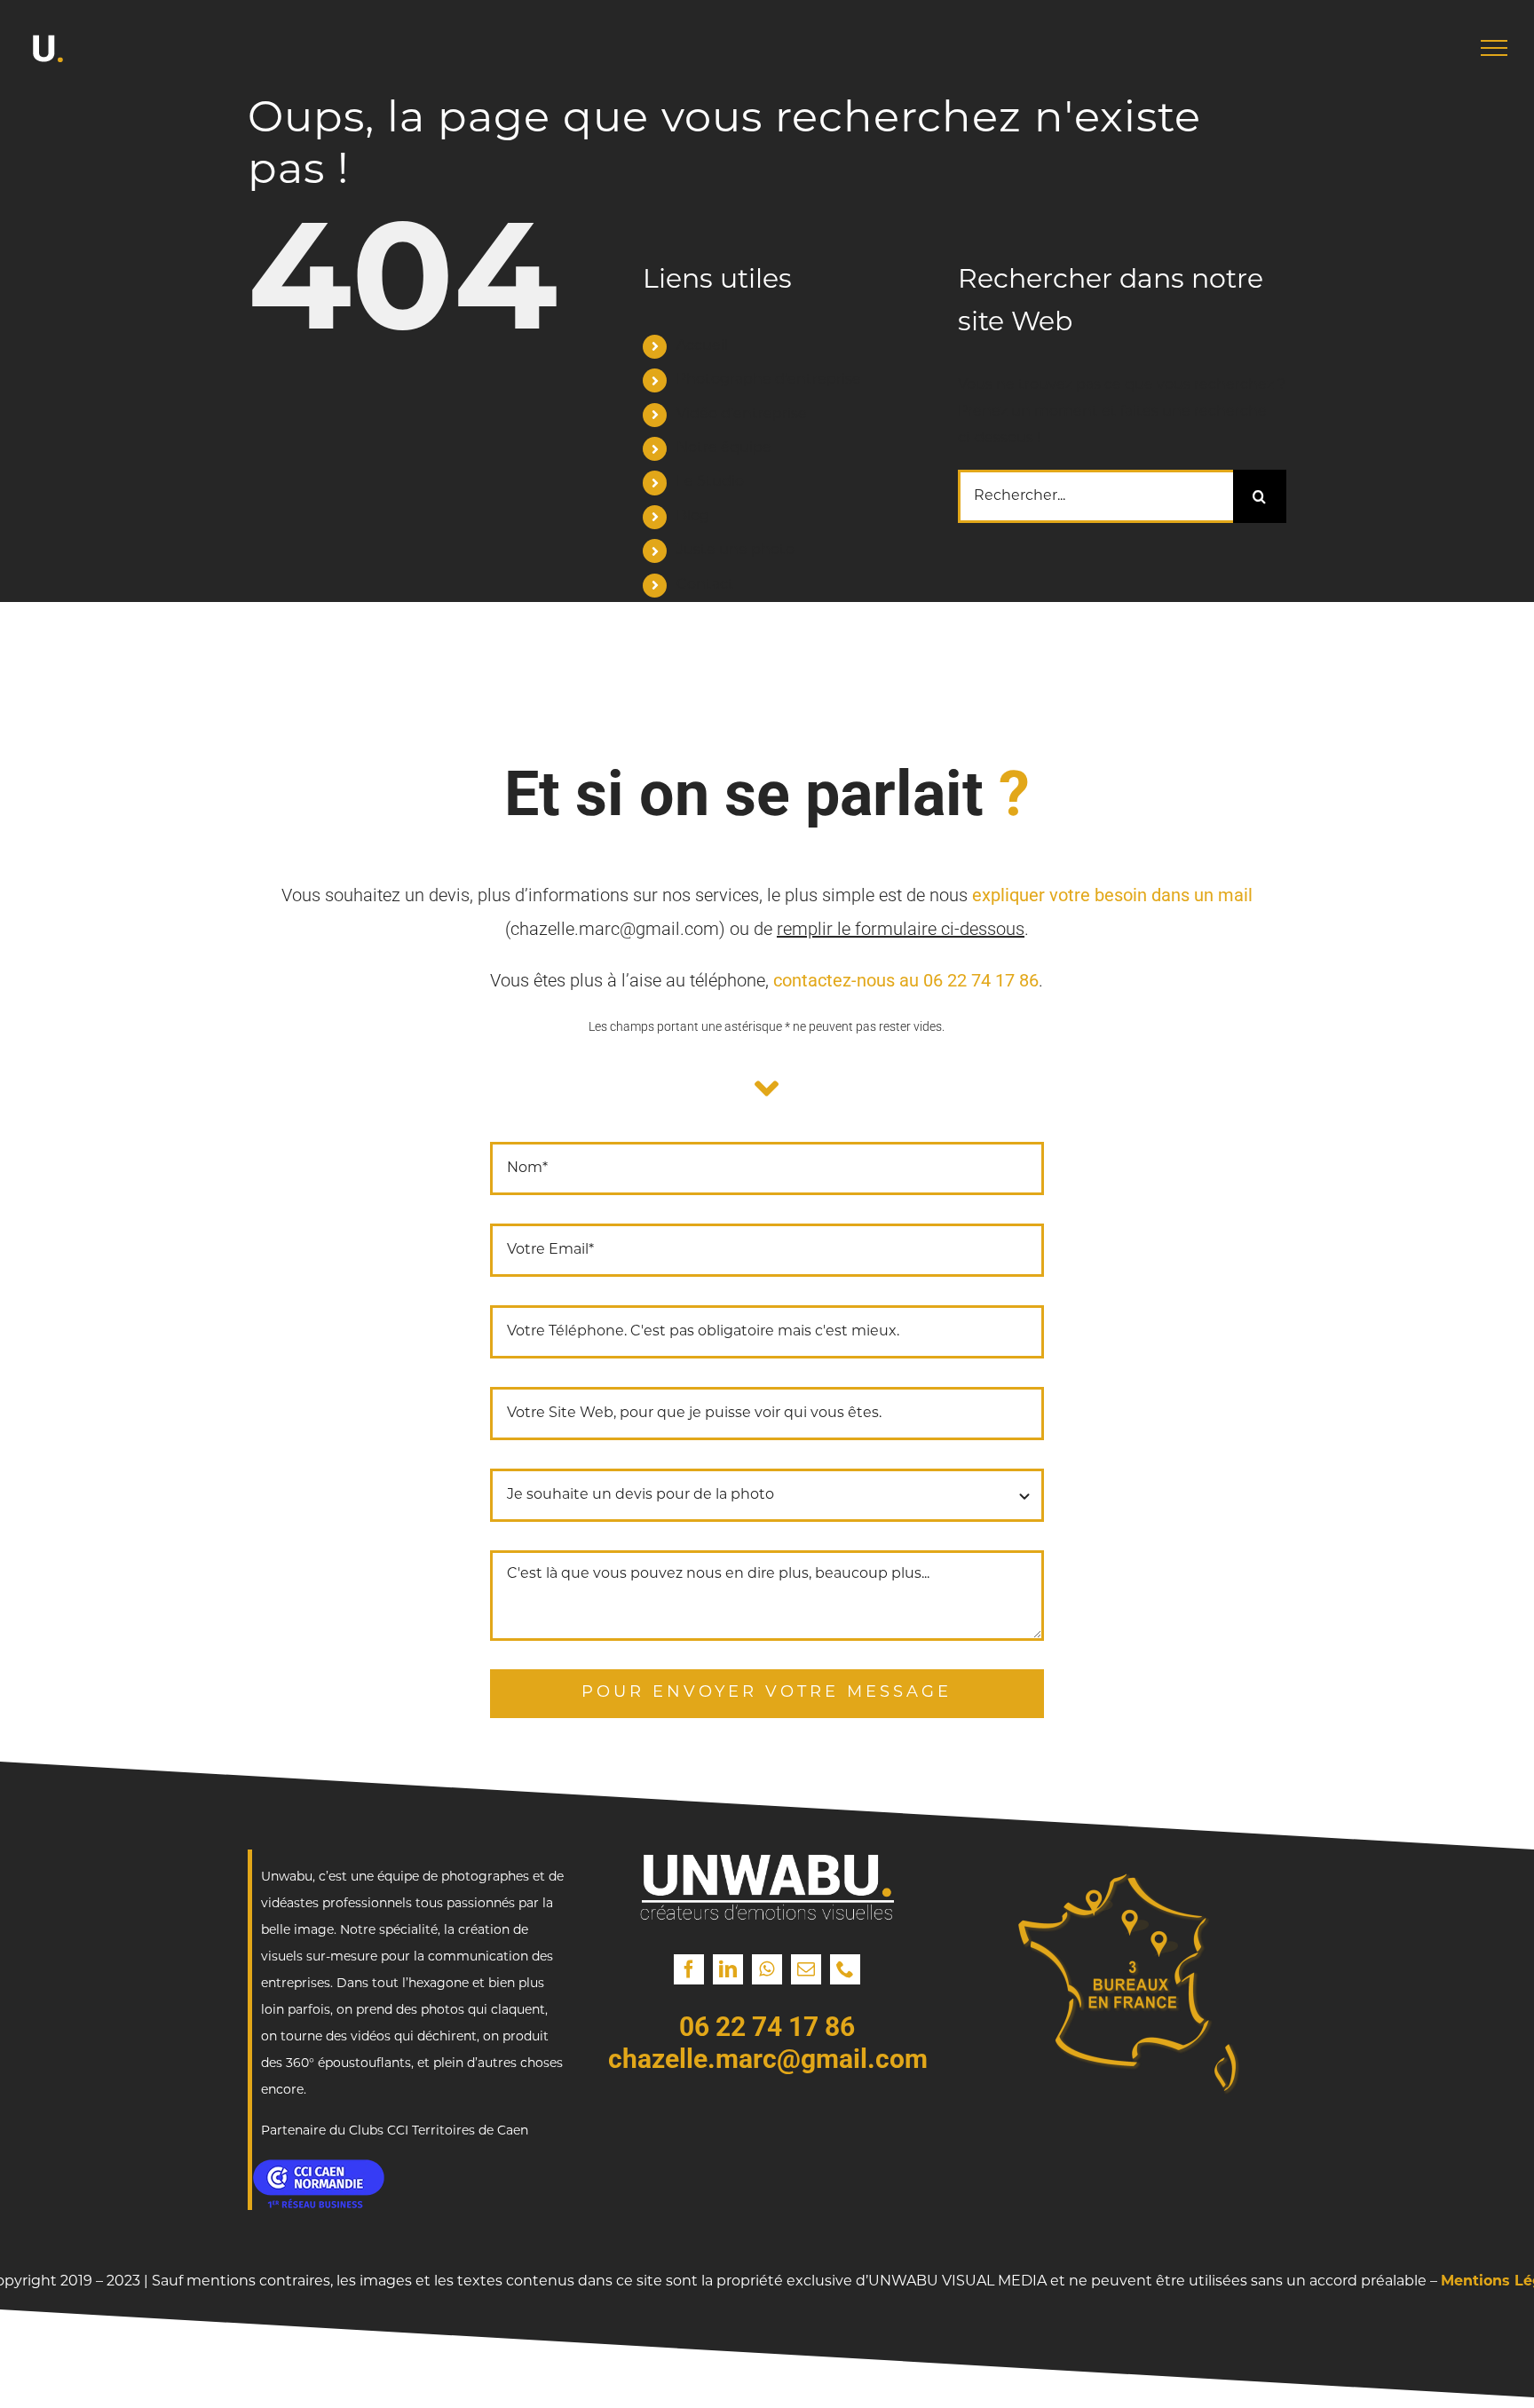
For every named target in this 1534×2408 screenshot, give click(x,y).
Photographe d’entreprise (769, 380)
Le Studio (710, 482)
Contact (705, 585)
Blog (693, 517)
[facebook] (689, 1969)
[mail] (806, 1969)
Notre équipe (724, 448)
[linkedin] (728, 1969)
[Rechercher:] (1095, 497)
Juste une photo (735, 551)
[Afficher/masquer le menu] (1494, 48)
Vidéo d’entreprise (742, 415)
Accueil (702, 346)
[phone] (845, 1969)
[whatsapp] (767, 1969)
